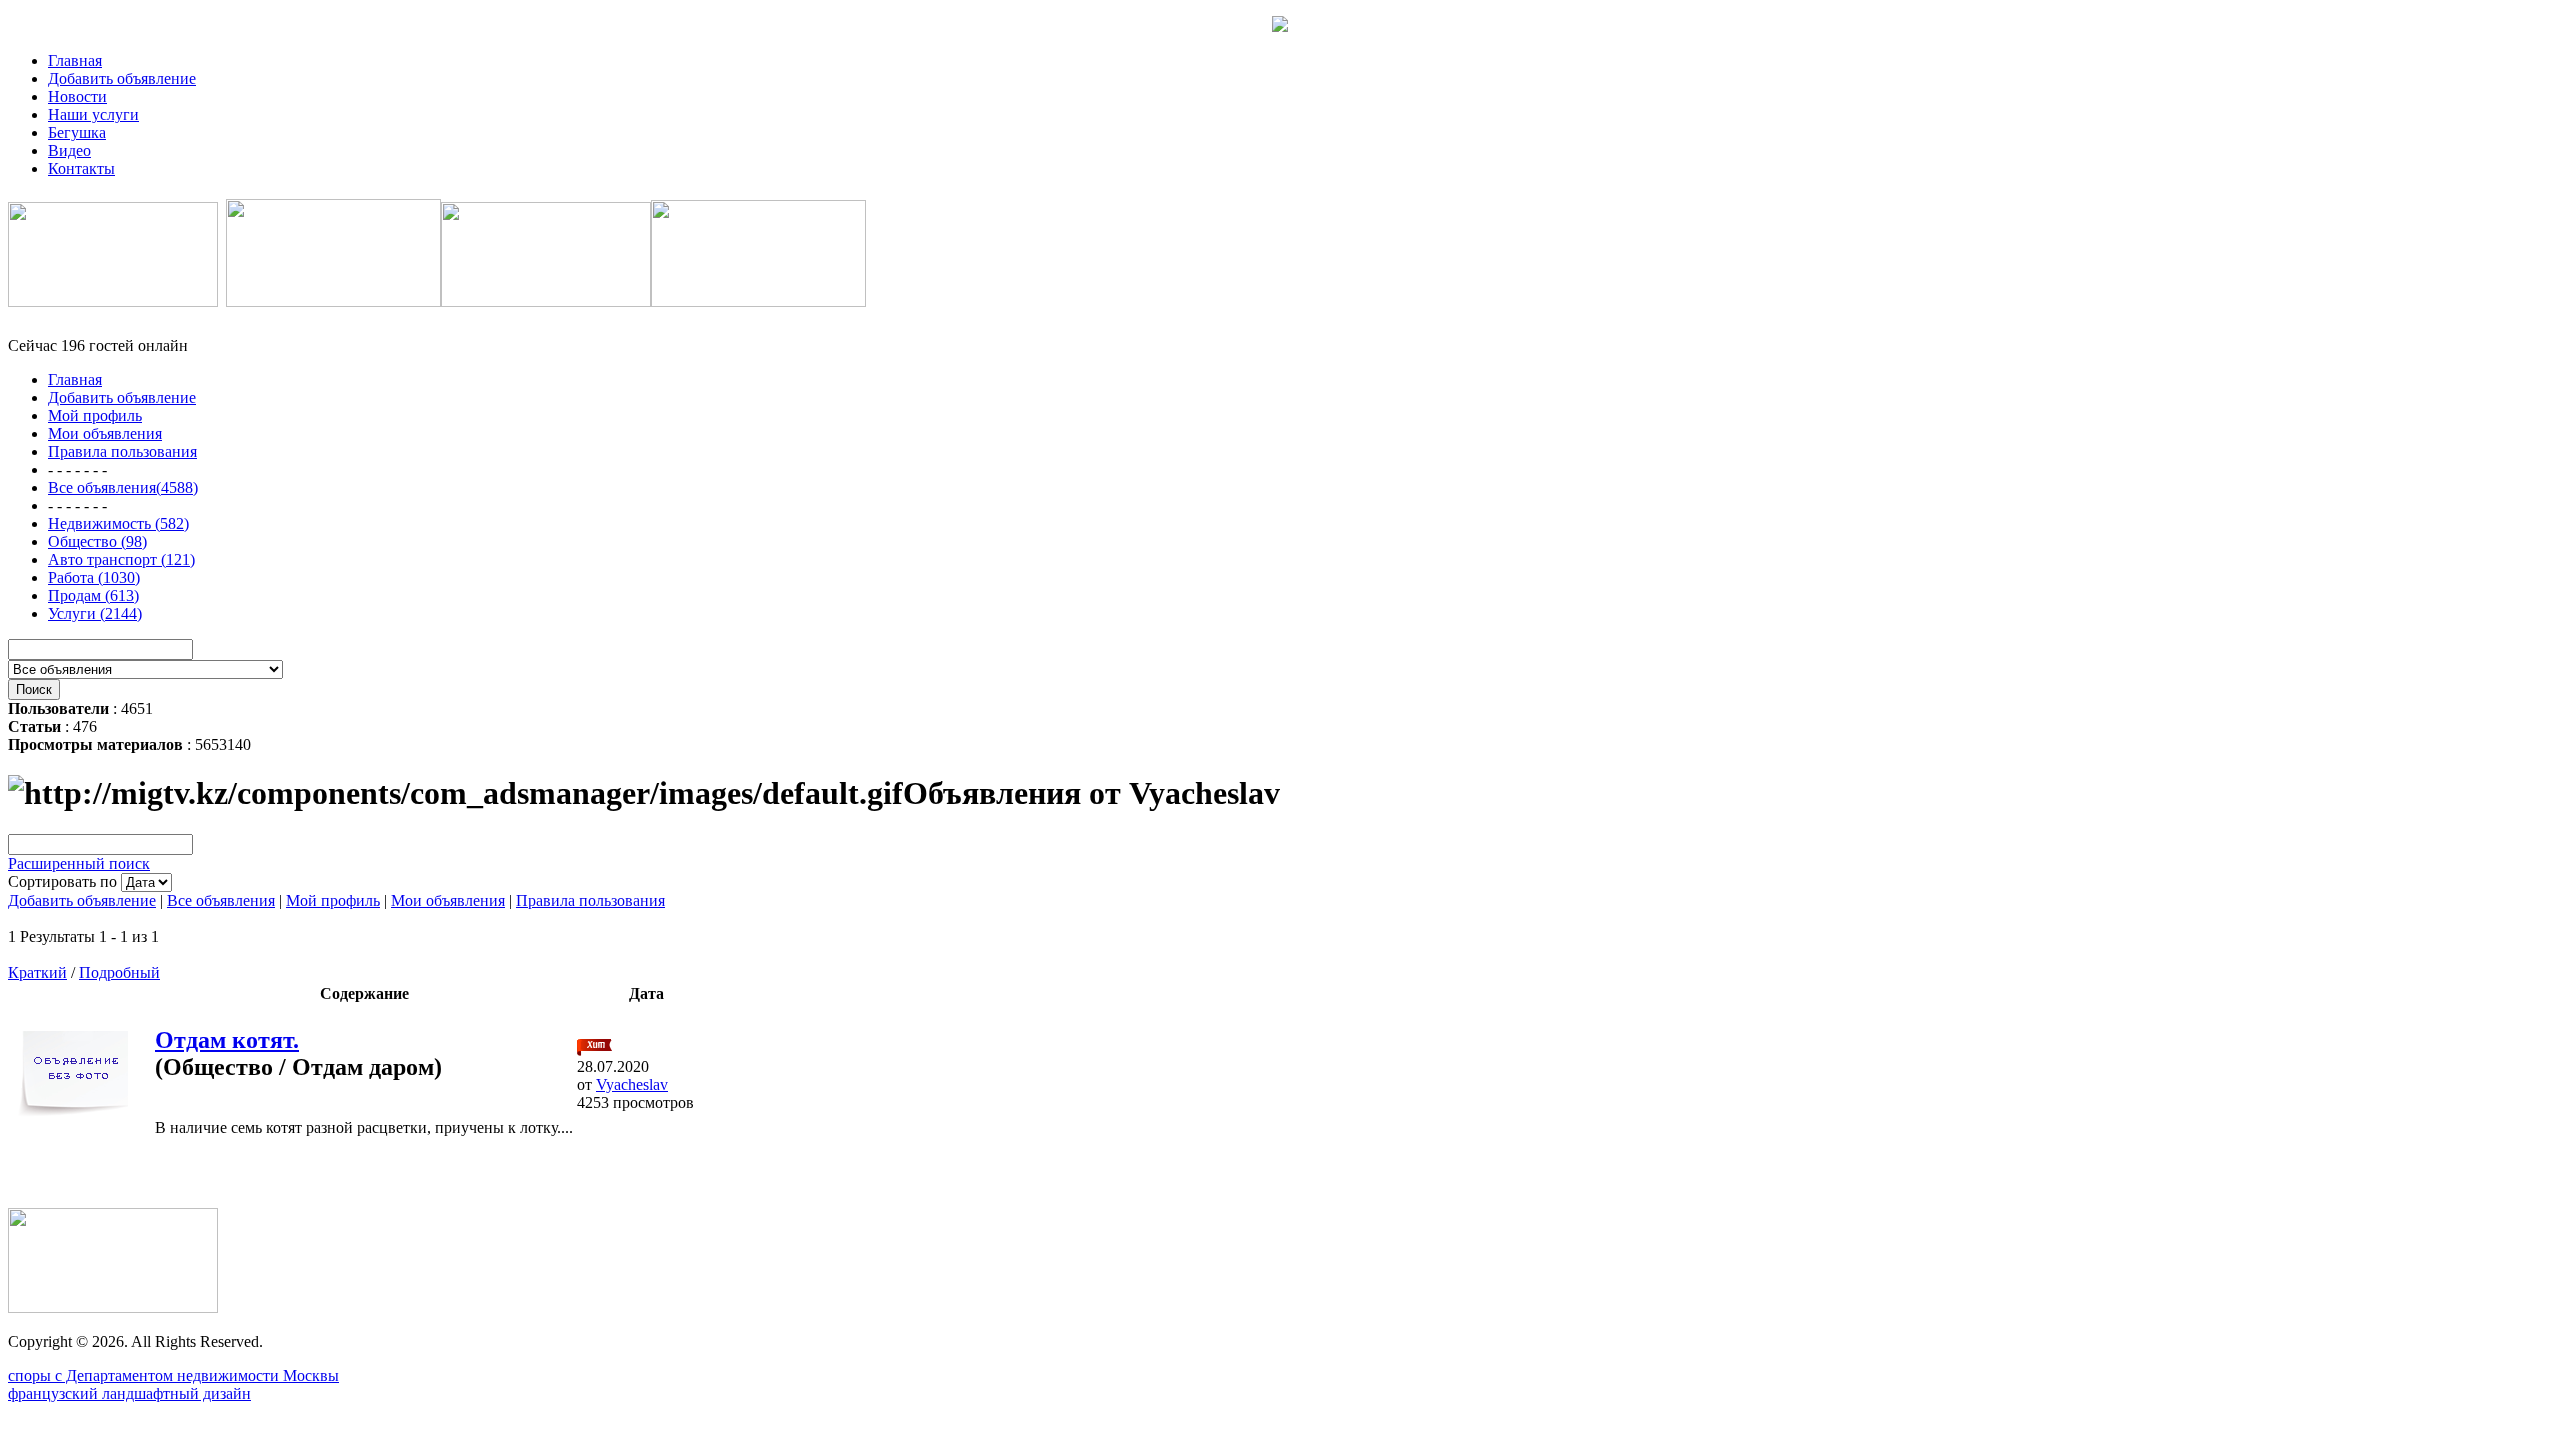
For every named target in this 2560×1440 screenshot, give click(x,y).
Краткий (37, 972)
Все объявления (221, 900)
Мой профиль (333, 900)
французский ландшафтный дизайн (129, 1393)
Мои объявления (448, 900)
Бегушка (77, 132)
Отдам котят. (227, 1040)
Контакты (81, 168)
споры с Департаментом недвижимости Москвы (173, 1375)
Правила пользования (590, 900)
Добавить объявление (122, 78)
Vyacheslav (632, 1084)
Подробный (119, 972)
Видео (69, 150)
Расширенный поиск (79, 863)
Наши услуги (93, 114)
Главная (75, 60)
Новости (77, 96)
